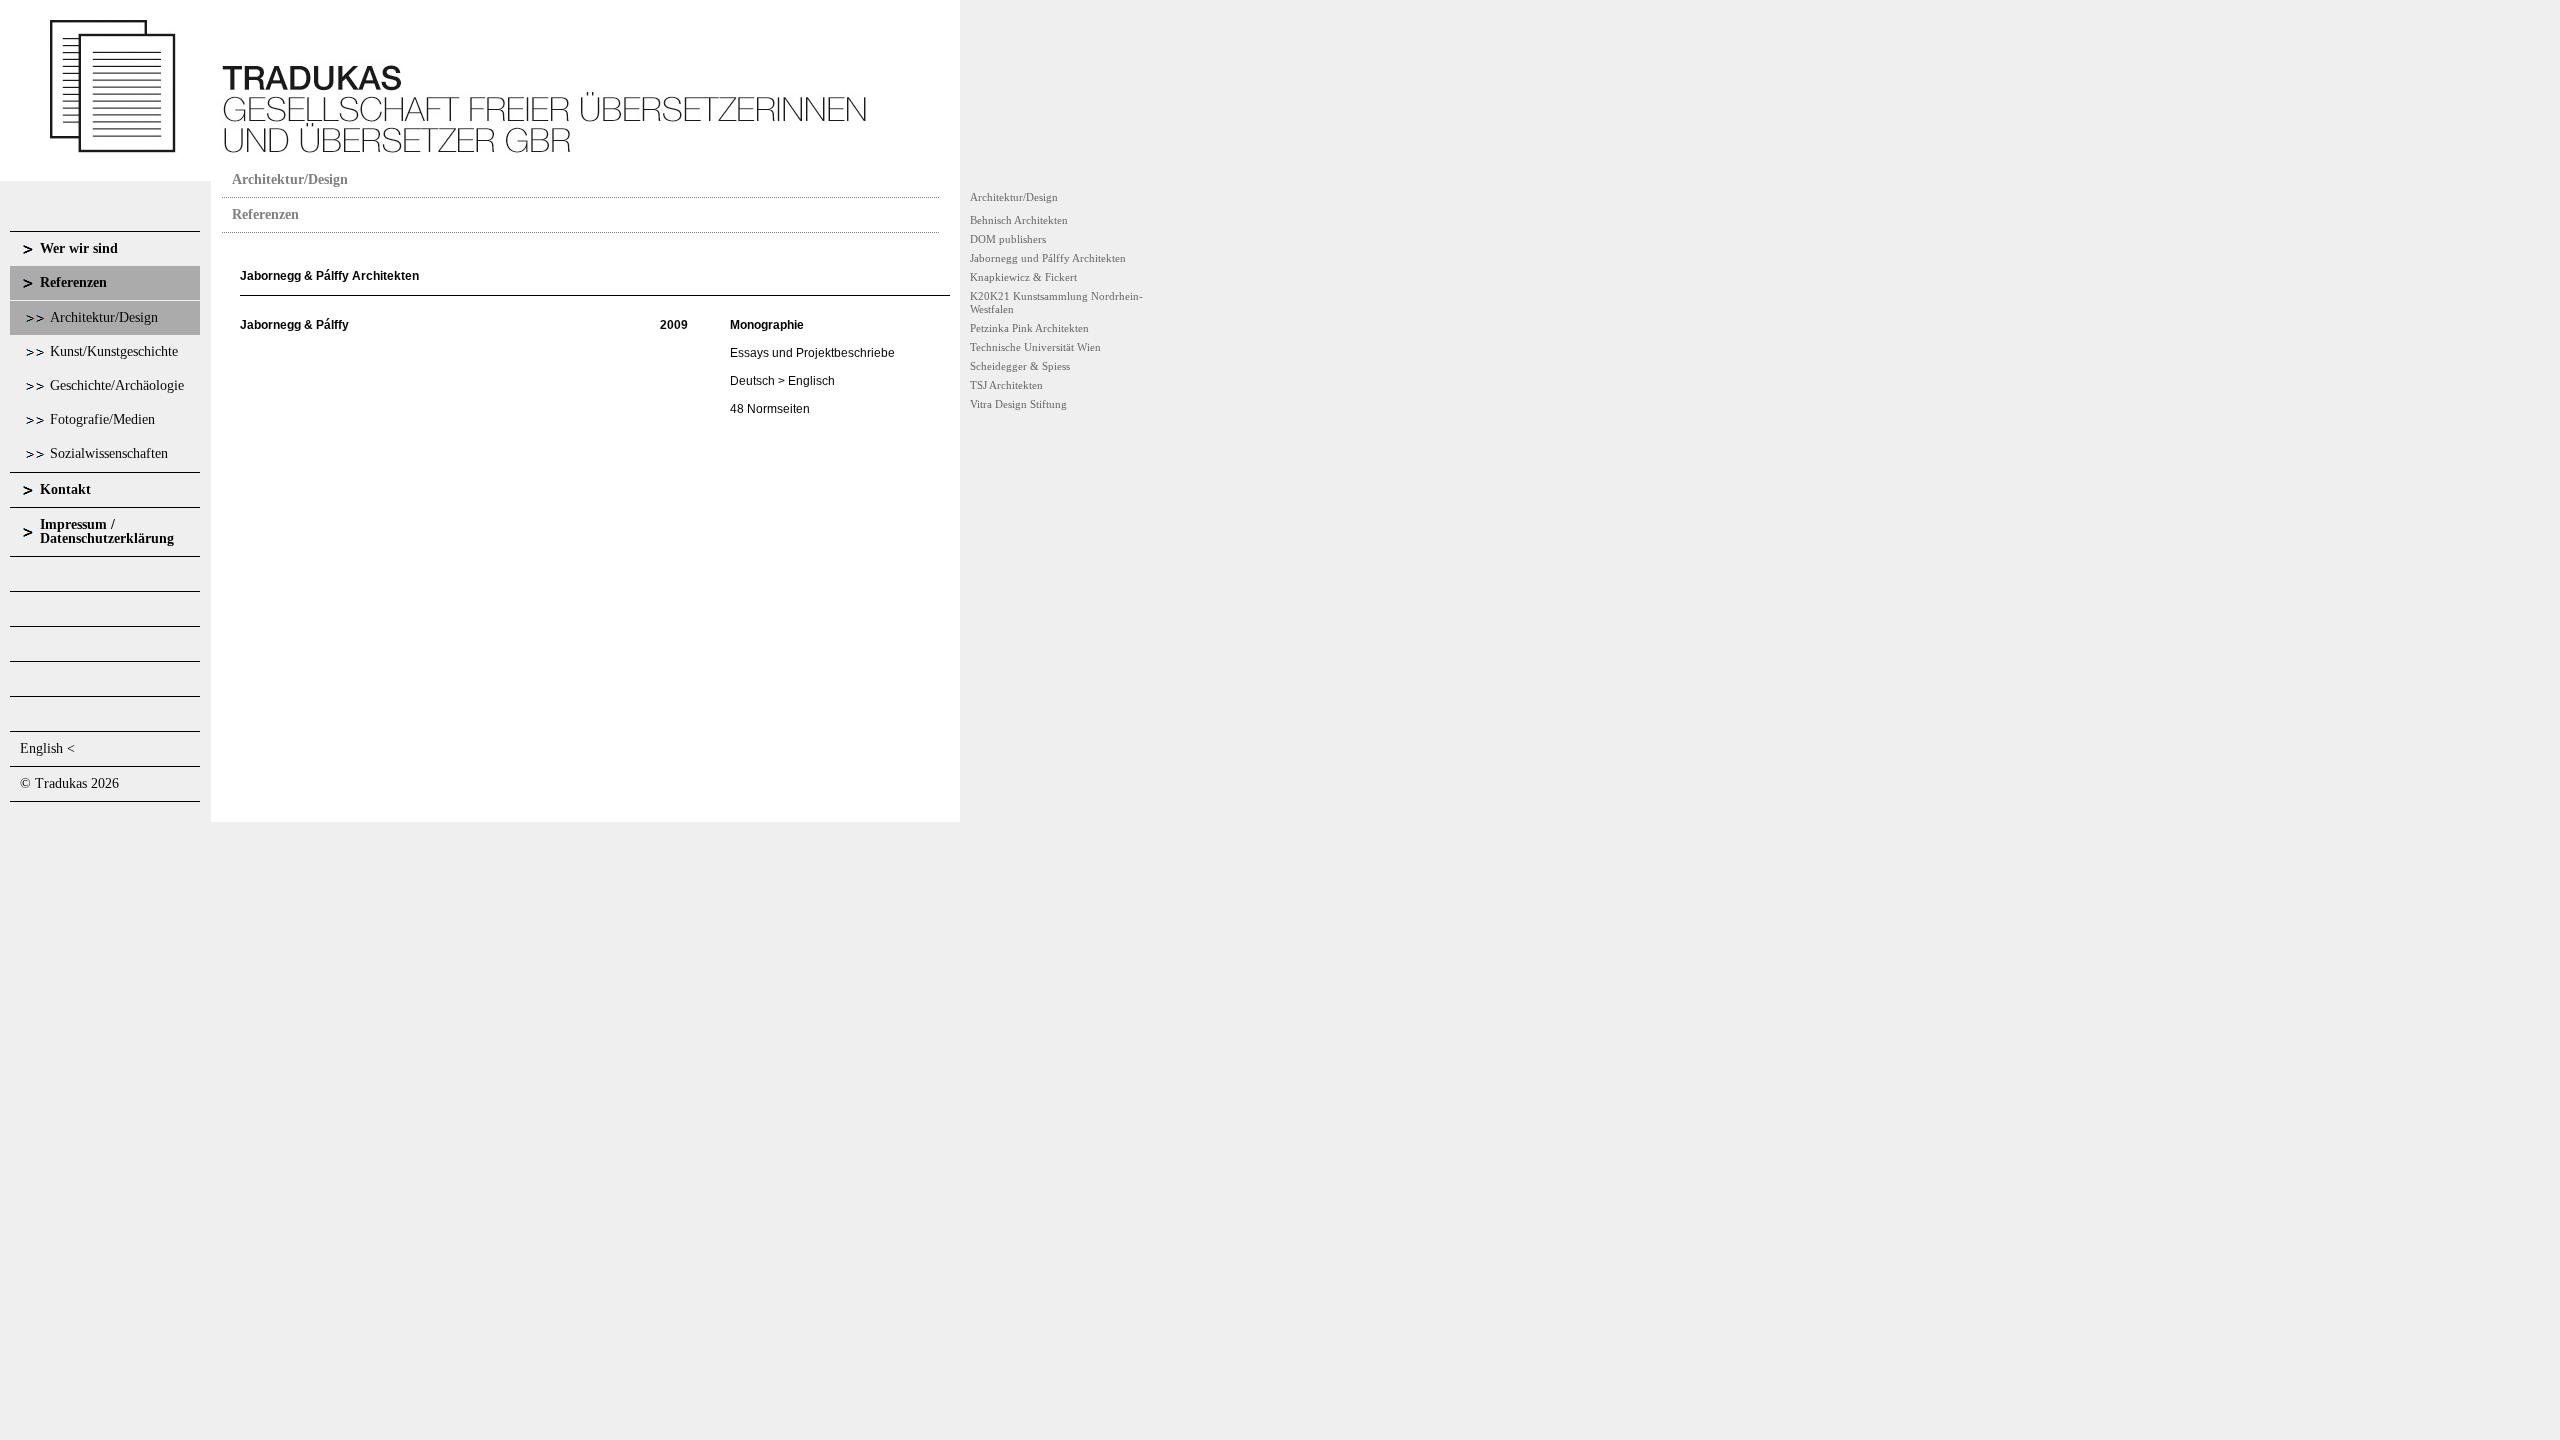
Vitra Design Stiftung (1018, 404)
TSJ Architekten (1006, 385)
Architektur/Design (104, 317)
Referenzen (73, 282)
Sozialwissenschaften (109, 453)
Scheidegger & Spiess (1020, 366)
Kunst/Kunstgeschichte (114, 351)
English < (47, 748)
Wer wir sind (79, 248)
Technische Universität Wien (1035, 347)
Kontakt (65, 489)
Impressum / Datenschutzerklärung (107, 531)
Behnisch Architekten (1019, 220)
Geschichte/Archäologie (117, 385)
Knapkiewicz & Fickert (1023, 277)
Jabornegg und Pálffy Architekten (1048, 258)
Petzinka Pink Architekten (1029, 328)
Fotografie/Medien (102, 419)
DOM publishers (1008, 239)
